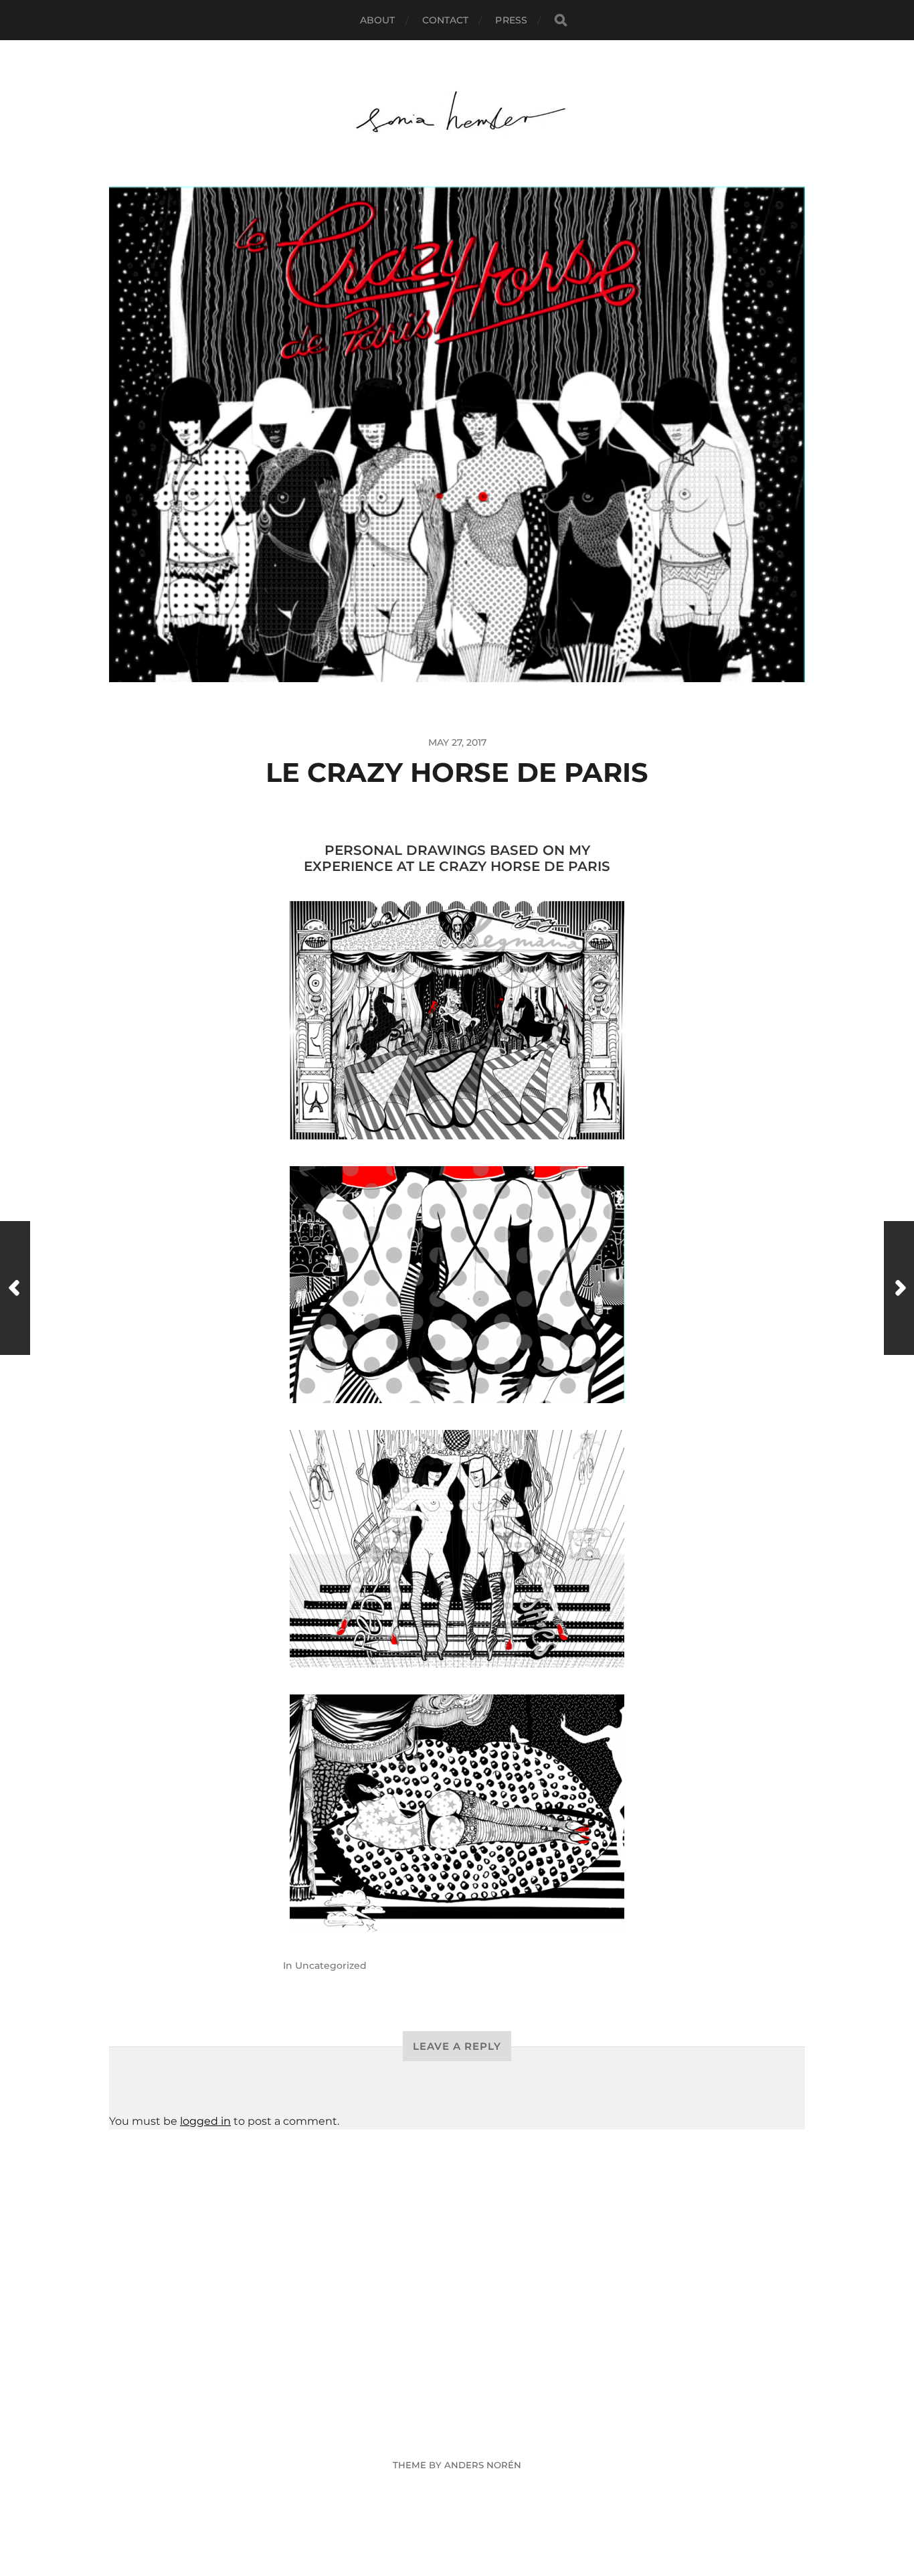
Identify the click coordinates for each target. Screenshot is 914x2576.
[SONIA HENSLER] (457, 113)
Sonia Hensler (482, 2433)
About (378, 20)
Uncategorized (331, 1965)
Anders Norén (483, 2465)
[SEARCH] (561, 20)
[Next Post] (899, 1288)
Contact (446, 20)
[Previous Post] (15, 1288)
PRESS (511, 20)
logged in (205, 2121)
